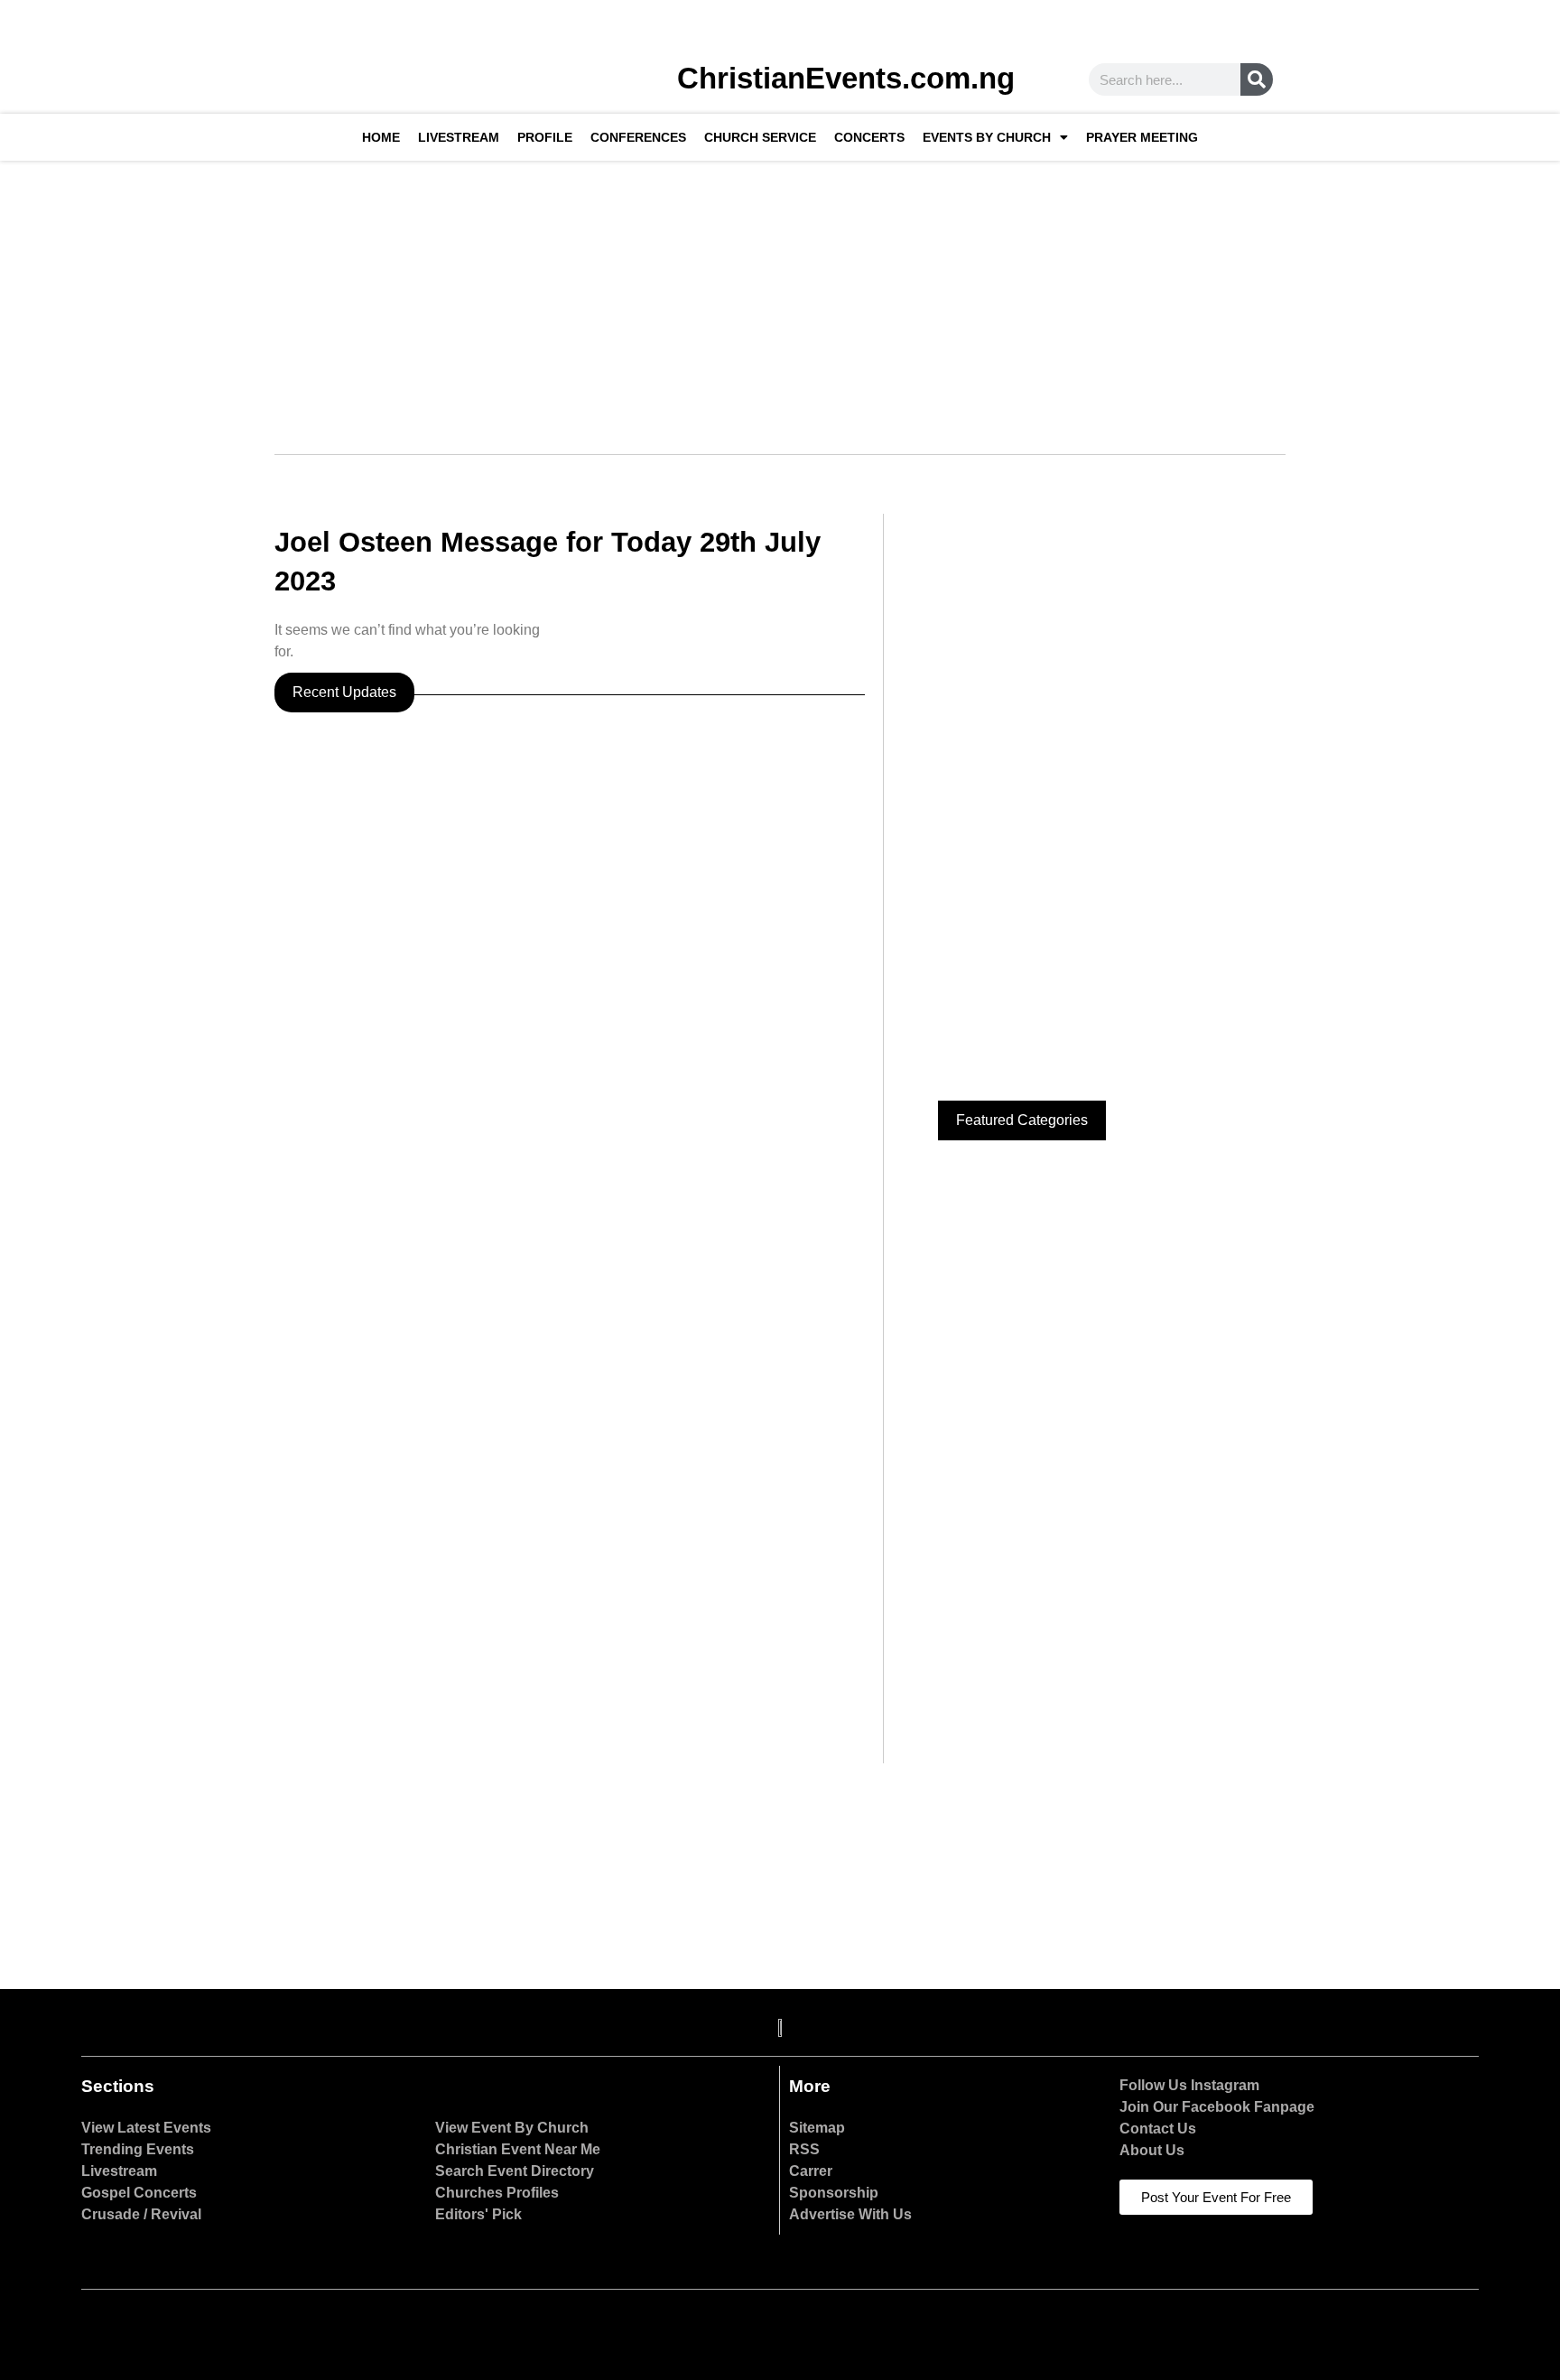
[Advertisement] (780, 296)
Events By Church (987, 137)
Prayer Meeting (1142, 137)
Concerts (869, 137)
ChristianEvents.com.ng (846, 78)
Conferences (638, 137)
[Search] (1257, 79)
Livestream (459, 137)
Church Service (760, 137)
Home (381, 137)
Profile (545, 137)
